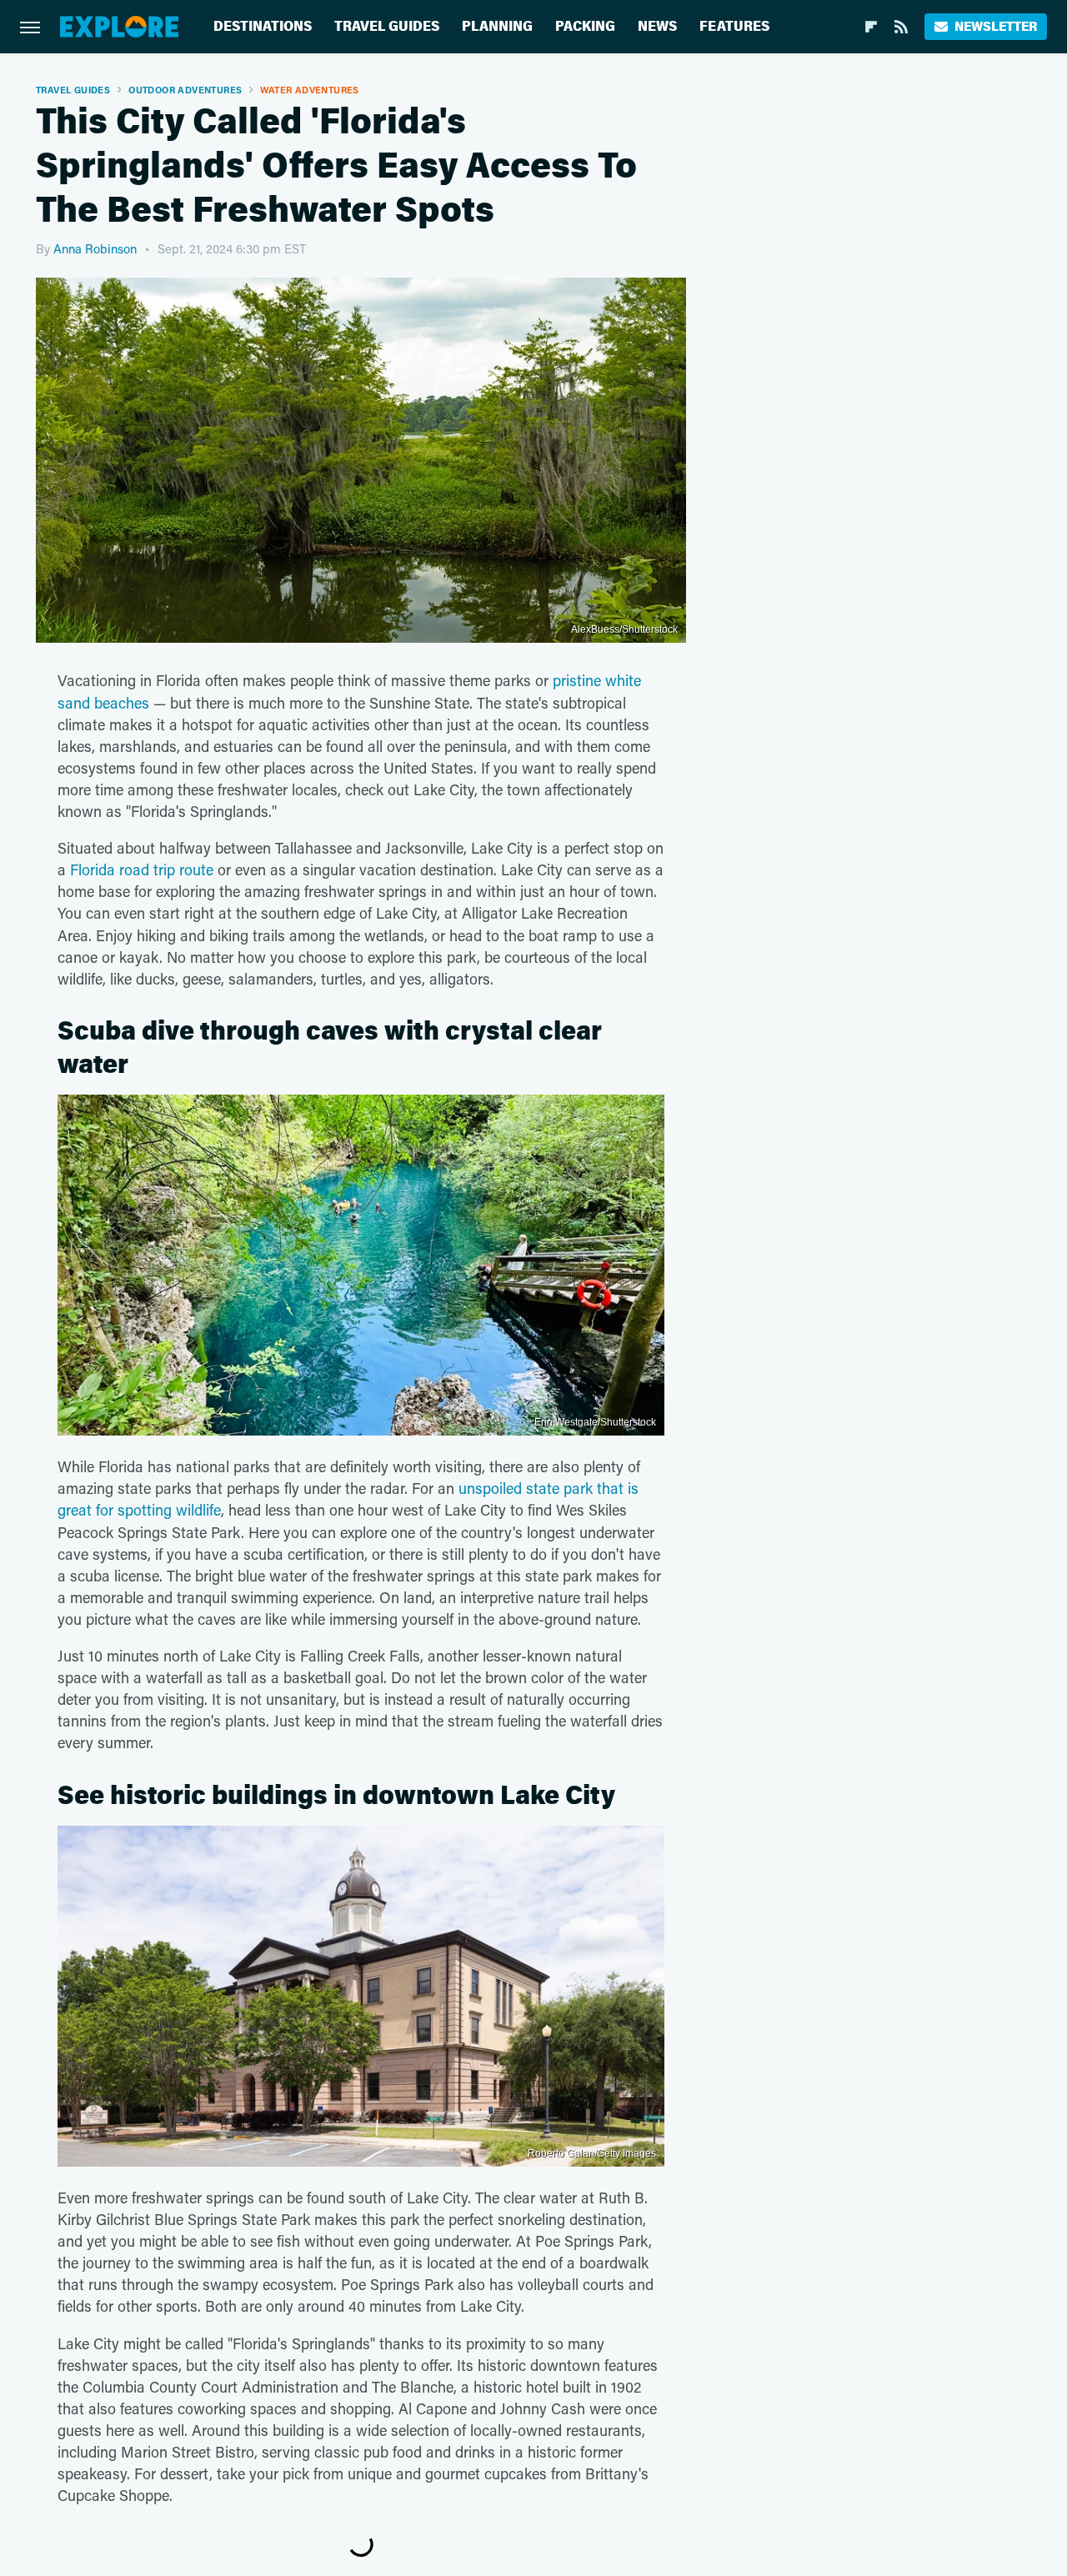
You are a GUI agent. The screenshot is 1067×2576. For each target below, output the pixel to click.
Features (734, 26)
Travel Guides (387, 26)
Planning (497, 26)
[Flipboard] (871, 27)
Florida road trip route (142, 870)
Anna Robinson (95, 248)
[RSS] (901, 27)
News (657, 26)
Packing (585, 26)
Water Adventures (309, 90)
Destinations (263, 26)
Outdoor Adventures (185, 90)
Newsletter (996, 26)
